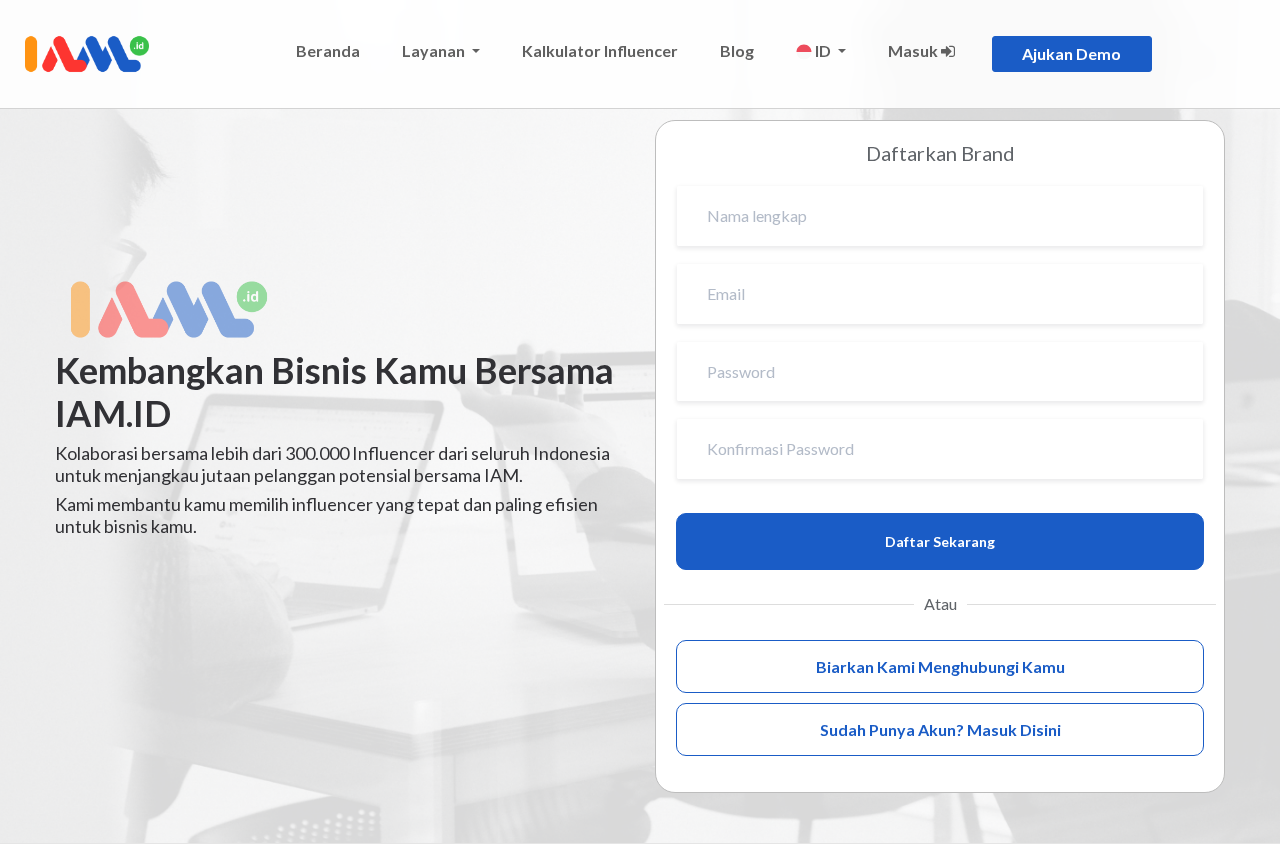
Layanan (435, 50)
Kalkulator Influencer (600, 50)
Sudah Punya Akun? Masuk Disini (940, 729)
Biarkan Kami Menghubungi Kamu (940, 666)
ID (823, 50)
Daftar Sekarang (940, 541)
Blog (737, 50)
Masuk (914, 50)
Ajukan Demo (1071, 53)
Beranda (328, 50)
